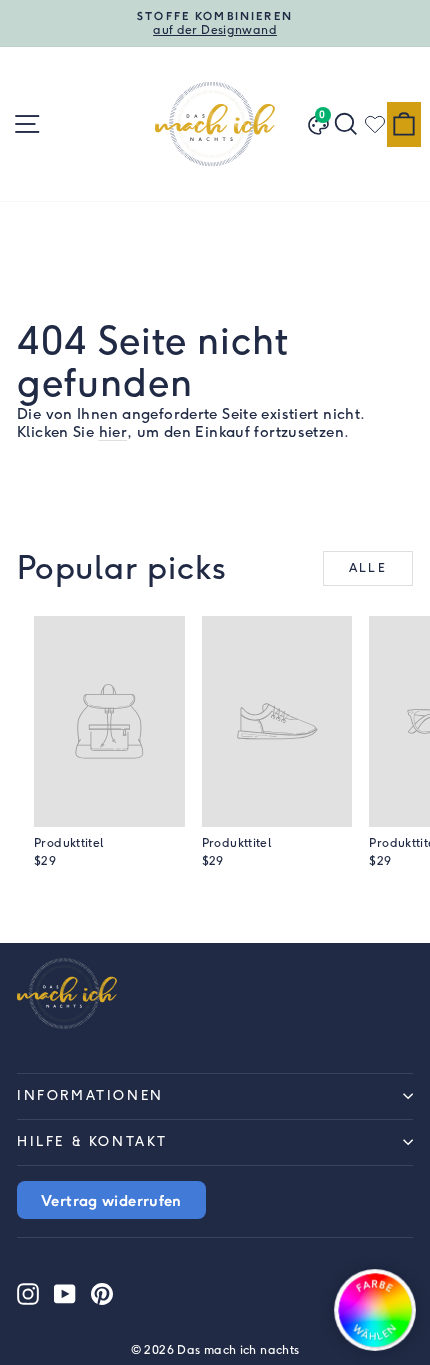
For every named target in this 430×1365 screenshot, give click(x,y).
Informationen (90, 1095)
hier (113, 432)
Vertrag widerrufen (111, 1200)
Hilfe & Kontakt (92, 1141)
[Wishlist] (375, 124)
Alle (368, 568)
